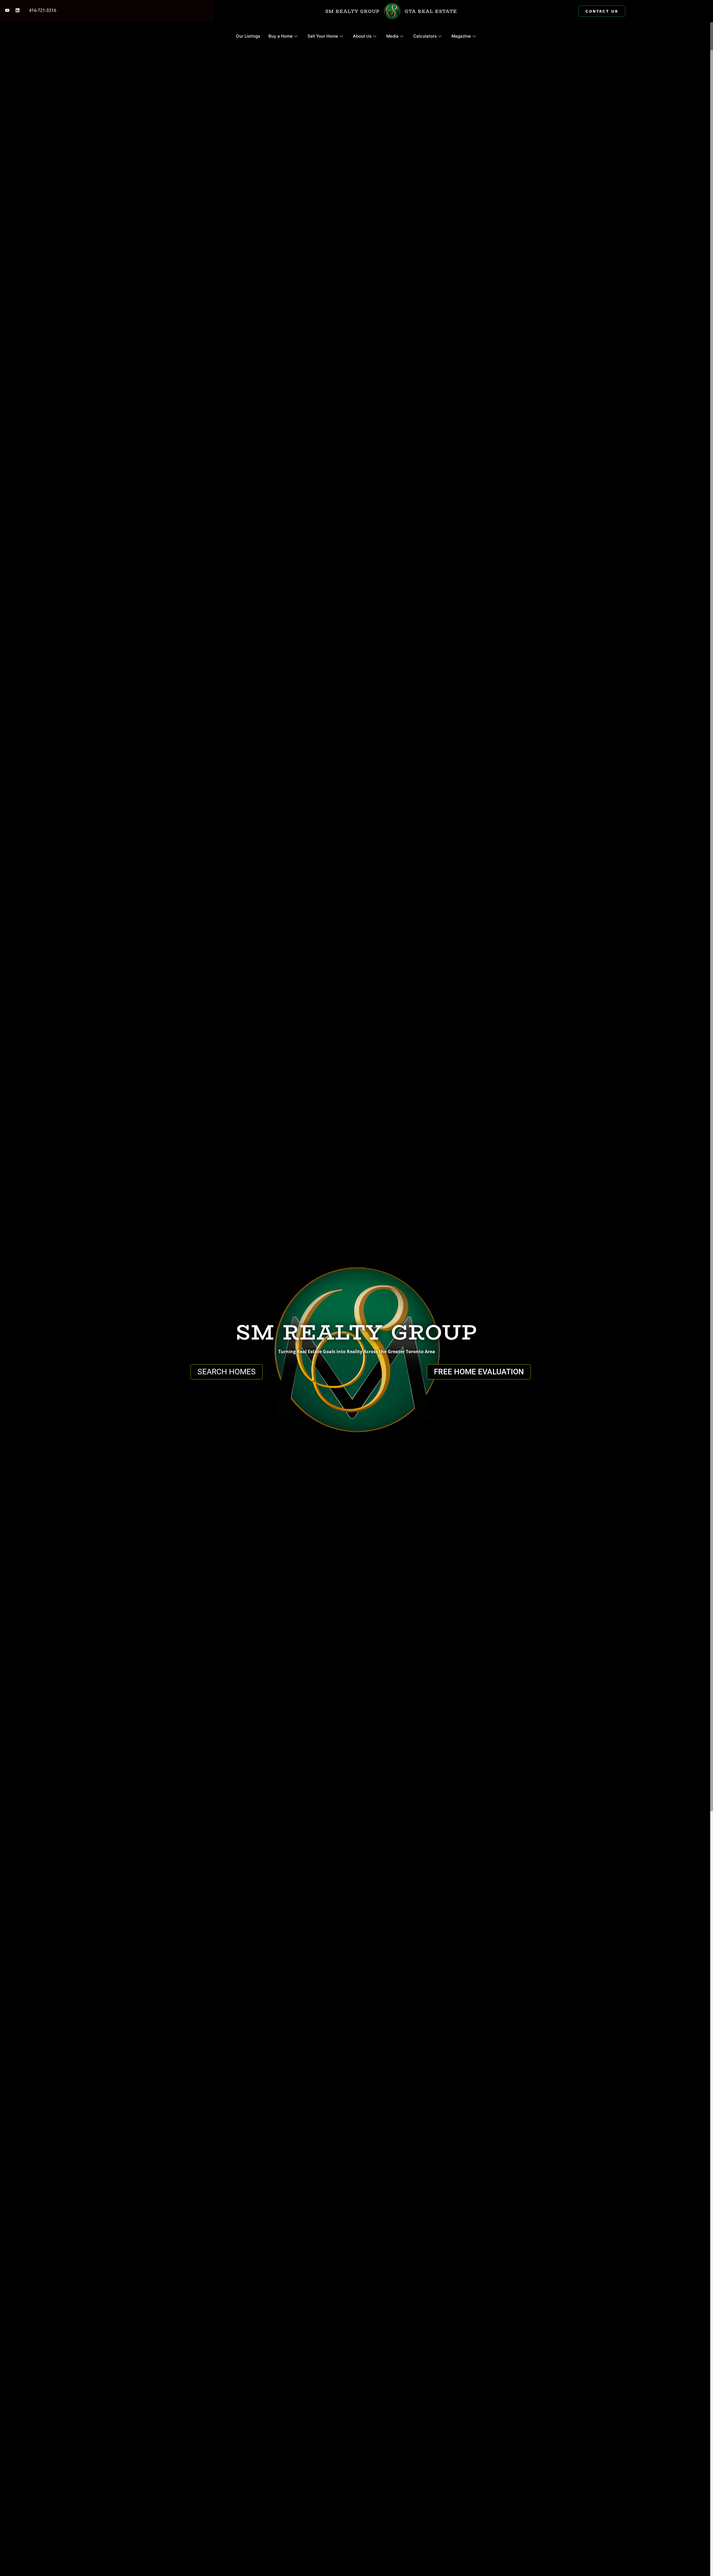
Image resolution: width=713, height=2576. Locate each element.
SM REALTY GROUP (352, 11)
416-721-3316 (43, 10)
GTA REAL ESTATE (431, 11)
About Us (362, 36)
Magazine (461, 36)
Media (392, 36)
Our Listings (248, 36)
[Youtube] (7, 10)
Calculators (425, 36)
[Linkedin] (18, 10)
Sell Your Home (323, 36)
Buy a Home (281, 36)
